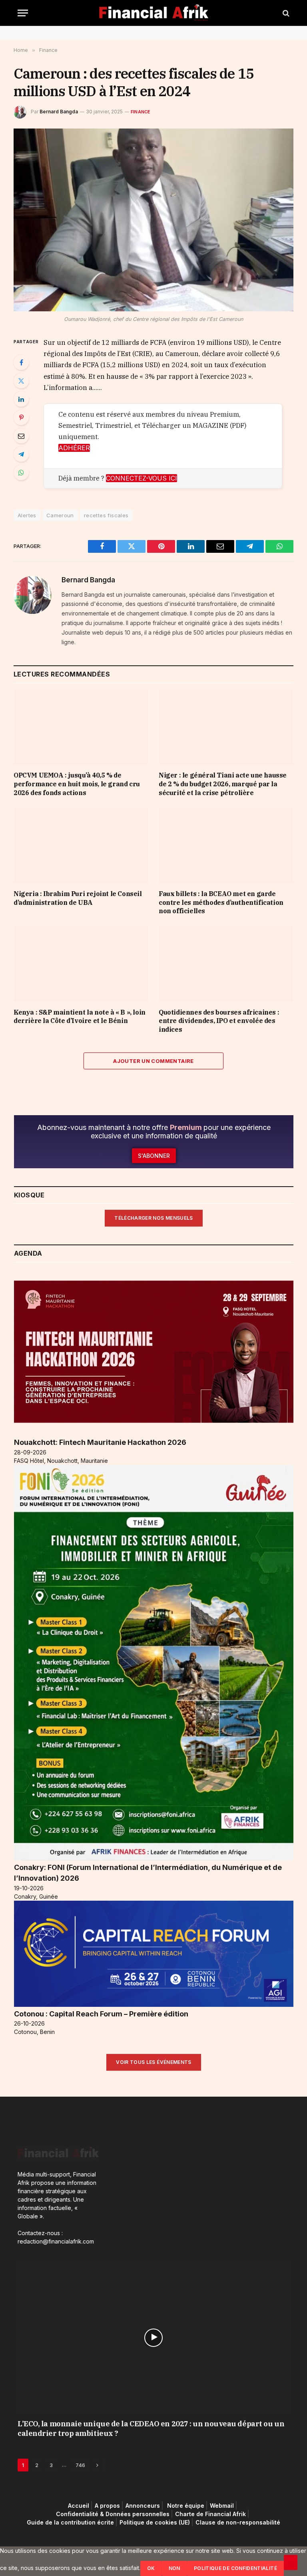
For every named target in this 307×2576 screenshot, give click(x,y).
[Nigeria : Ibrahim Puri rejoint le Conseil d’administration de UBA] (81, 845)
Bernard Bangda (59, 112)
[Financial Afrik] (154, 13)
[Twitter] (21, 381)
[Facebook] (21, 362)
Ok (151, 2568)
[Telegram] (21, 454)
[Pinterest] (21, 417)
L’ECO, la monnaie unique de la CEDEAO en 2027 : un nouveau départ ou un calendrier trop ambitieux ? (151, 2429)
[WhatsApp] (21, 473)
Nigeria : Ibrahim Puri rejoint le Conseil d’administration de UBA (78, 898)
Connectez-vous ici (142, 478)
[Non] (291, 2562)
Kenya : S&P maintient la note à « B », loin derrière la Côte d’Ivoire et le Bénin (80, 1017)
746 (80, 2465)
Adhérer (74, 448)
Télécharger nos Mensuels (154, 1218)
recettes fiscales (106, 515)
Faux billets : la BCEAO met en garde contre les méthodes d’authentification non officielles (221, 902)
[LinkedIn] (21, 399)
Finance (141, 112)
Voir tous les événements (154, 2062)
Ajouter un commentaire (153, 1061)
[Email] (21, 436)
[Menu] (23, 13)
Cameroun (60, 515)
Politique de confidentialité (235, 2568)
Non (174, 2568)
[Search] (285, 13)
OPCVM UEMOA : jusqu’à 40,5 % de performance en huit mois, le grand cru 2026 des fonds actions (77, 784)
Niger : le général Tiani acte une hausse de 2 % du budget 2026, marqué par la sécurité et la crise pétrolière (223, 784)
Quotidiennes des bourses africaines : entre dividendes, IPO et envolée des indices (219, 1021)
